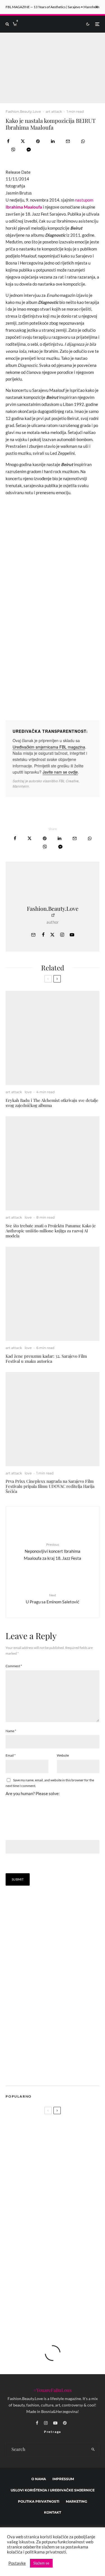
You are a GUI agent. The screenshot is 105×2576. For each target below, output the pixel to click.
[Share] (8, 141)
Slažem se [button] (41, 2563)
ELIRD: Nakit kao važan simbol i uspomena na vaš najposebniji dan (61, 2306)
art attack (54, 111)
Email (11, 1755)
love (28, 1092)
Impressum (63, 2479)
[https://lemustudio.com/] (53, 2074)
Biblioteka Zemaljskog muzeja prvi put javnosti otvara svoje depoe (61, 2253)
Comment (14, 1666)
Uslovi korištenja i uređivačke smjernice (53, 2490)
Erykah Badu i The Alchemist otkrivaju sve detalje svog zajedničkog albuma (52, 1103)
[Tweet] (23, 141)
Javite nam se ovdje (60, 772)
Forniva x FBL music (25, 2179)
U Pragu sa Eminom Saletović (53, 1598)
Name (11, 1731)
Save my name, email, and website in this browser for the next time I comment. (50, 1783)
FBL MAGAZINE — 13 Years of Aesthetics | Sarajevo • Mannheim (53, 7)
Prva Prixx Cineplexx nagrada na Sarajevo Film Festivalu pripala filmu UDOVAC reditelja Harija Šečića (50, 1486)
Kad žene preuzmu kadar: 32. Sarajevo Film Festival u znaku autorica (46, 1359)
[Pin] (38, 141)
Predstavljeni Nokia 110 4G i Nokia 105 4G (61, 2199)
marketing (76, 2501)
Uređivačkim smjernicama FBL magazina (49, 747)
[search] (93, 2450)
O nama (39, 2479)
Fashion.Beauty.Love (23, 111)
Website (63, 1755)
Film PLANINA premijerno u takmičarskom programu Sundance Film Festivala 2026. (62, 2226)
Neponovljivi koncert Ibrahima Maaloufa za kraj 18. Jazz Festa (53, 1551)
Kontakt (53, 2512)
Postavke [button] (17, 2563)
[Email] (68, 141)
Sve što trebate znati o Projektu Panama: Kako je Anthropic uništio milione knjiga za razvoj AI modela (51, 1231)
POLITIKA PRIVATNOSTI (39, 2501)
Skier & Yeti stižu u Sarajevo (56, 2279)
